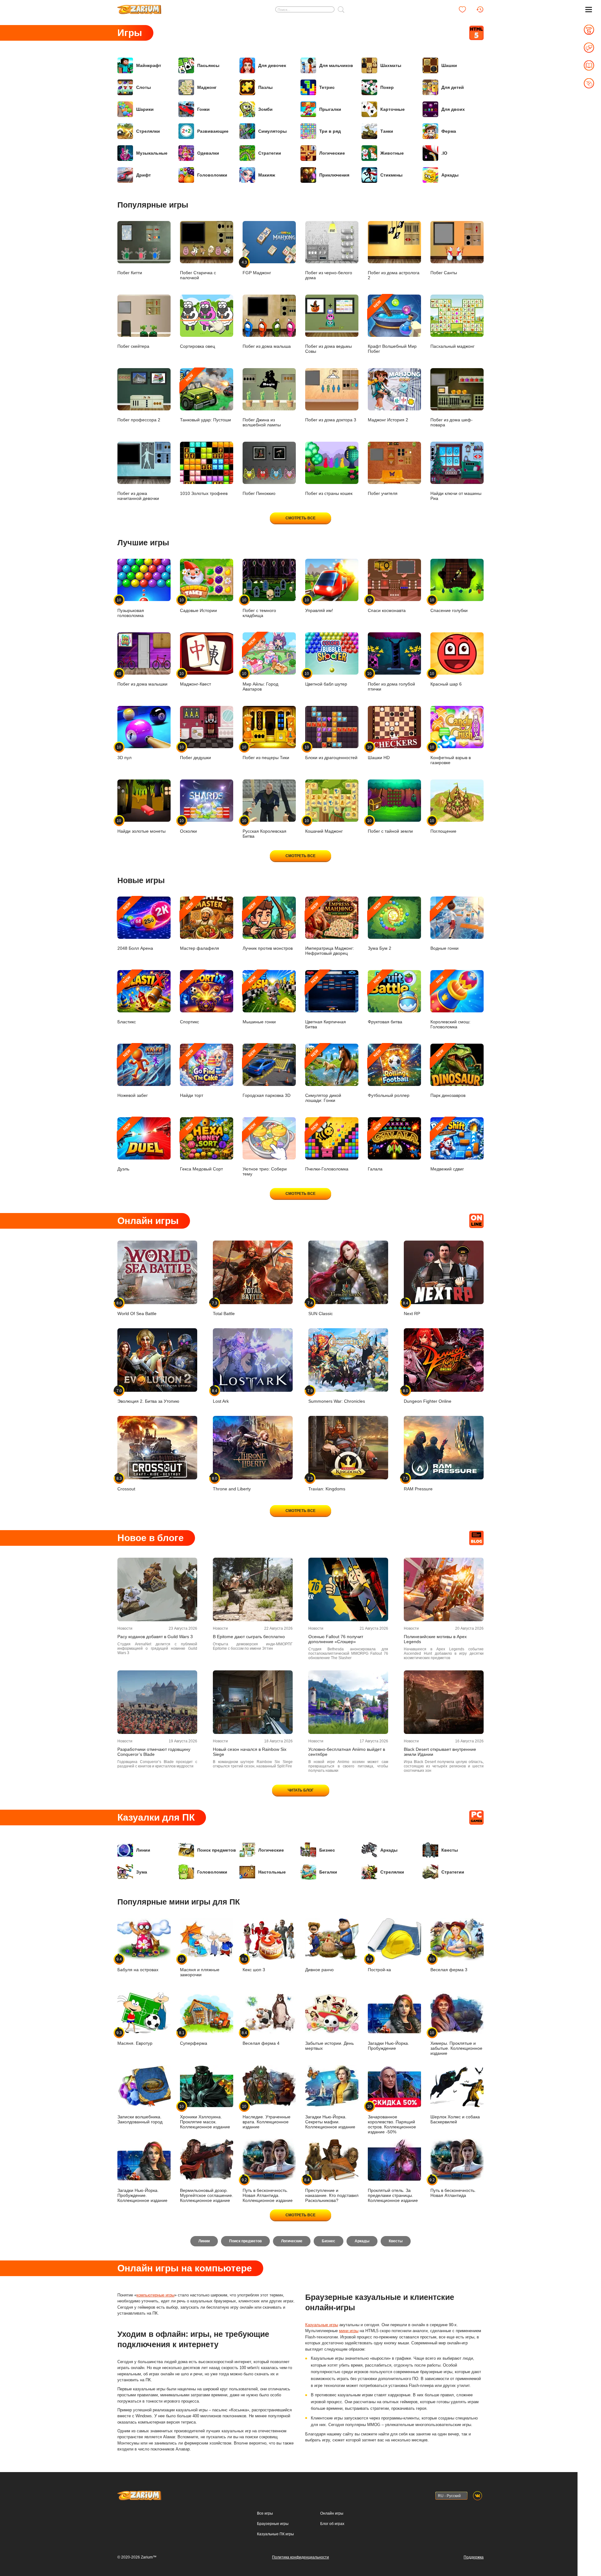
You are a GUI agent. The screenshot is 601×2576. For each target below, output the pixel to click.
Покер (387, 87)
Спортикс (190, 1000)
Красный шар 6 (446, 679)
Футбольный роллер (389, 1073)
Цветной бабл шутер (326, 679)
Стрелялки (148, 131)
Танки (387, 131)
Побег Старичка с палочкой (198, 275)
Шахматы (391, 65)
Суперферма (194, 2038)
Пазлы (265, 87)
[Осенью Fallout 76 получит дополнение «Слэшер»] (348, 1589)
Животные (392, 153)
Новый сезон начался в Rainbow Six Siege (250, 1752)
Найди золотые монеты (141, 826)
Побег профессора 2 (139, 420)
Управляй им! (319, 605)
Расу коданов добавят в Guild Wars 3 (155, 1637)
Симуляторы (272, 131)
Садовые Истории (198, 605)
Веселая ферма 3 (449, 1964)
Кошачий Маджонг (324, 826)
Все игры (265, 2513)
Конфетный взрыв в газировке (451, 755)
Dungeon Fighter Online (428, 1396)
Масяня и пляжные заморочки (200, 1967)
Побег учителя (383, 493)
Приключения (334, 175)
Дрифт (144, 175)
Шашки (449, 65)
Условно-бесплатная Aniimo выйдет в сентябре (347, 1752)
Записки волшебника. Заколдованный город (140, 2119)
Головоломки (212, 175)
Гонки (203, 109)
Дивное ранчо (319, 1970)
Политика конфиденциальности (300, 2557)
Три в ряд (330, 131)
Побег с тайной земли (390, 826)
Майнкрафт (149, 65)
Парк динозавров (448, 1073)
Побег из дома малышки (142, 679)
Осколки (188, 826)
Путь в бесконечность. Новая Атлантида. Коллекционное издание (268, 2190)
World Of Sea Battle (137, 1308)
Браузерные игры (273, 2524)
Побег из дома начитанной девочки (138, 496)
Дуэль (125, 1147)
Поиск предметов (217, 1850)
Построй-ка (379, 1964)
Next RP (412, 1308)
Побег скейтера (133, 346)
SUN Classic (321, 1308)
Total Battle (224, 1308)
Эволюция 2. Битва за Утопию (148, 1396)
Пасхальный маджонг (452, 346)
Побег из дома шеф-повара (452, 422)
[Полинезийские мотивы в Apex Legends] (444, 1589)
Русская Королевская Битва (265, 828)
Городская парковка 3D (267, 1073)
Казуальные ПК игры (275, 2534)
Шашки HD (379, 752)
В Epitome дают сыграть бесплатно (249, 1637)
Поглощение (443, 826)
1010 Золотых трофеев (204, 493)
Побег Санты (444, 273)
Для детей (453, 87)
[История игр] (480, 9)
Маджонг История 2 (388, 420)
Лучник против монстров (268, 926)
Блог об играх (332, 2524)
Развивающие (213, 131)
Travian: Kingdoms (327, 1484)
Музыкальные (152, 153)
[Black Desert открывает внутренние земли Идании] (444, 1702)
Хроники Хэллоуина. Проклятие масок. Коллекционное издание (205, 2117)
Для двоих (453, 109)
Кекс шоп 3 (254, 1964)
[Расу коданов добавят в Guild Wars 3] (157, 1589)
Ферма (449, 131)
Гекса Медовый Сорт (201, 1147)
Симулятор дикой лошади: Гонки (323, 1076)
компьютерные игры (155, 2295)
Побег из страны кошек (329, 493)
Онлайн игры (332, 2513)
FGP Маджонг (257, 267)
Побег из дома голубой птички (391, 681)
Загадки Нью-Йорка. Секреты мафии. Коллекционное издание (330, 2122)
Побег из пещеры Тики (266, 752)
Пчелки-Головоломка (327, 1147)
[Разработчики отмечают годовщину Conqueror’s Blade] (157, 1702)
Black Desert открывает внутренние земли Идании (440, 1752)
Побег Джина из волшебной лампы (262, 422)
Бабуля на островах (138, 1964)
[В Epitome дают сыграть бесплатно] (253, 1589)
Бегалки (328, 1872)
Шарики (145, 109)
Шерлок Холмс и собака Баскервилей (455, 2119)
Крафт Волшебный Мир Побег (392, 327)
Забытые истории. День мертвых (329, 2046)
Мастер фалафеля (200, 926)
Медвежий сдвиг (447, 1147)
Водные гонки (444, 926)
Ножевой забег (133, 1073)
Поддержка (474, 2557)
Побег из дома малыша (267, 346)
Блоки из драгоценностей (331, 752)
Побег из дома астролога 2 (394, 275)
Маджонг (207, 87)
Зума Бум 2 (380, 926)
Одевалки (208, 153)
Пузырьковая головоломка (131, 608)
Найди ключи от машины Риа (456, 496)
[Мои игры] (462, 9)
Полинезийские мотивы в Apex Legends (435, 1639)
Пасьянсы (208, 65)
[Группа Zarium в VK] (478, 2496)
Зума (142, 1872)
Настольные (272, 1872)
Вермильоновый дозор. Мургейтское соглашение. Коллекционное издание (207, 2195)
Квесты (450, 1850)
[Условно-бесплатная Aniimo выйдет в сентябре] (348, 1702)
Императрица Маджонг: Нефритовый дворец (330, 929)
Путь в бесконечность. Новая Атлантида (453, 2188)
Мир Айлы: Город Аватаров (260, 664)
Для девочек (272, 65)
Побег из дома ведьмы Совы (329, 349)
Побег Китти (130, 273)
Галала (375, 1147)
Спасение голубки (449, 605)
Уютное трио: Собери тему (265, 1149)
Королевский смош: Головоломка (450, 1002)
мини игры (349, 2331)
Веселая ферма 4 (261, 2038)
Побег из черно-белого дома (329, 275)
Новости (125, 1628)
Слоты (144, 87)
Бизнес (327, 1850)
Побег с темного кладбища (259, 608)
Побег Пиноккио (259, 493)
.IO (444, 153)
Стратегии (270, 153)
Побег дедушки (195, 752)
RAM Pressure (418, 1484)
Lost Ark (221, 1396)
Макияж (267, 175)
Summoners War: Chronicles (337, 1396)
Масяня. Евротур (135, 2038)
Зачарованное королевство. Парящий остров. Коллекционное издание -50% (392, 2119)
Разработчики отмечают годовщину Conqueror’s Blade (154, 1752)
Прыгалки (330, 109)
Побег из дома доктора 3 (331, 420)
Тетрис (327, 87)
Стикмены (391, 175)
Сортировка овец (198, 346)
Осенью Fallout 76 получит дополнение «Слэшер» (336, 1639)
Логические (332, 153)
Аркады (450, 175)
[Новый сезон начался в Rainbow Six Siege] (253, 1702)
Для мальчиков (336, 65)
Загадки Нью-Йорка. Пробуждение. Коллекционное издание (142, 2195)
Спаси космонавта (387, 605)
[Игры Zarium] (139, 7)
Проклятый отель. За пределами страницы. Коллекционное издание (393, 2195)
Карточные (393, 109)
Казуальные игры (322, 2325)
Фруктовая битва (385, 1000)
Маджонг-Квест (195, 679)
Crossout (126, 1484)
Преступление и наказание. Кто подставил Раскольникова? (332, 2190)
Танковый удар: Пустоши (205, 398)
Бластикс (127, 1000)
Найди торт (192, 1073)
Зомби (265, 109)
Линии (143, 1850)
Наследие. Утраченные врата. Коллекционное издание (267, 2117)
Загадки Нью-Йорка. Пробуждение (388, 2046)
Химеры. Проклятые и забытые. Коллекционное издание (456, 2043)
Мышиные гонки (259, 1000)
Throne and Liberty (232, 1484)
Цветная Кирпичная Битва (326, 1002)
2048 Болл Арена (135, 926)
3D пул (124, 752)
